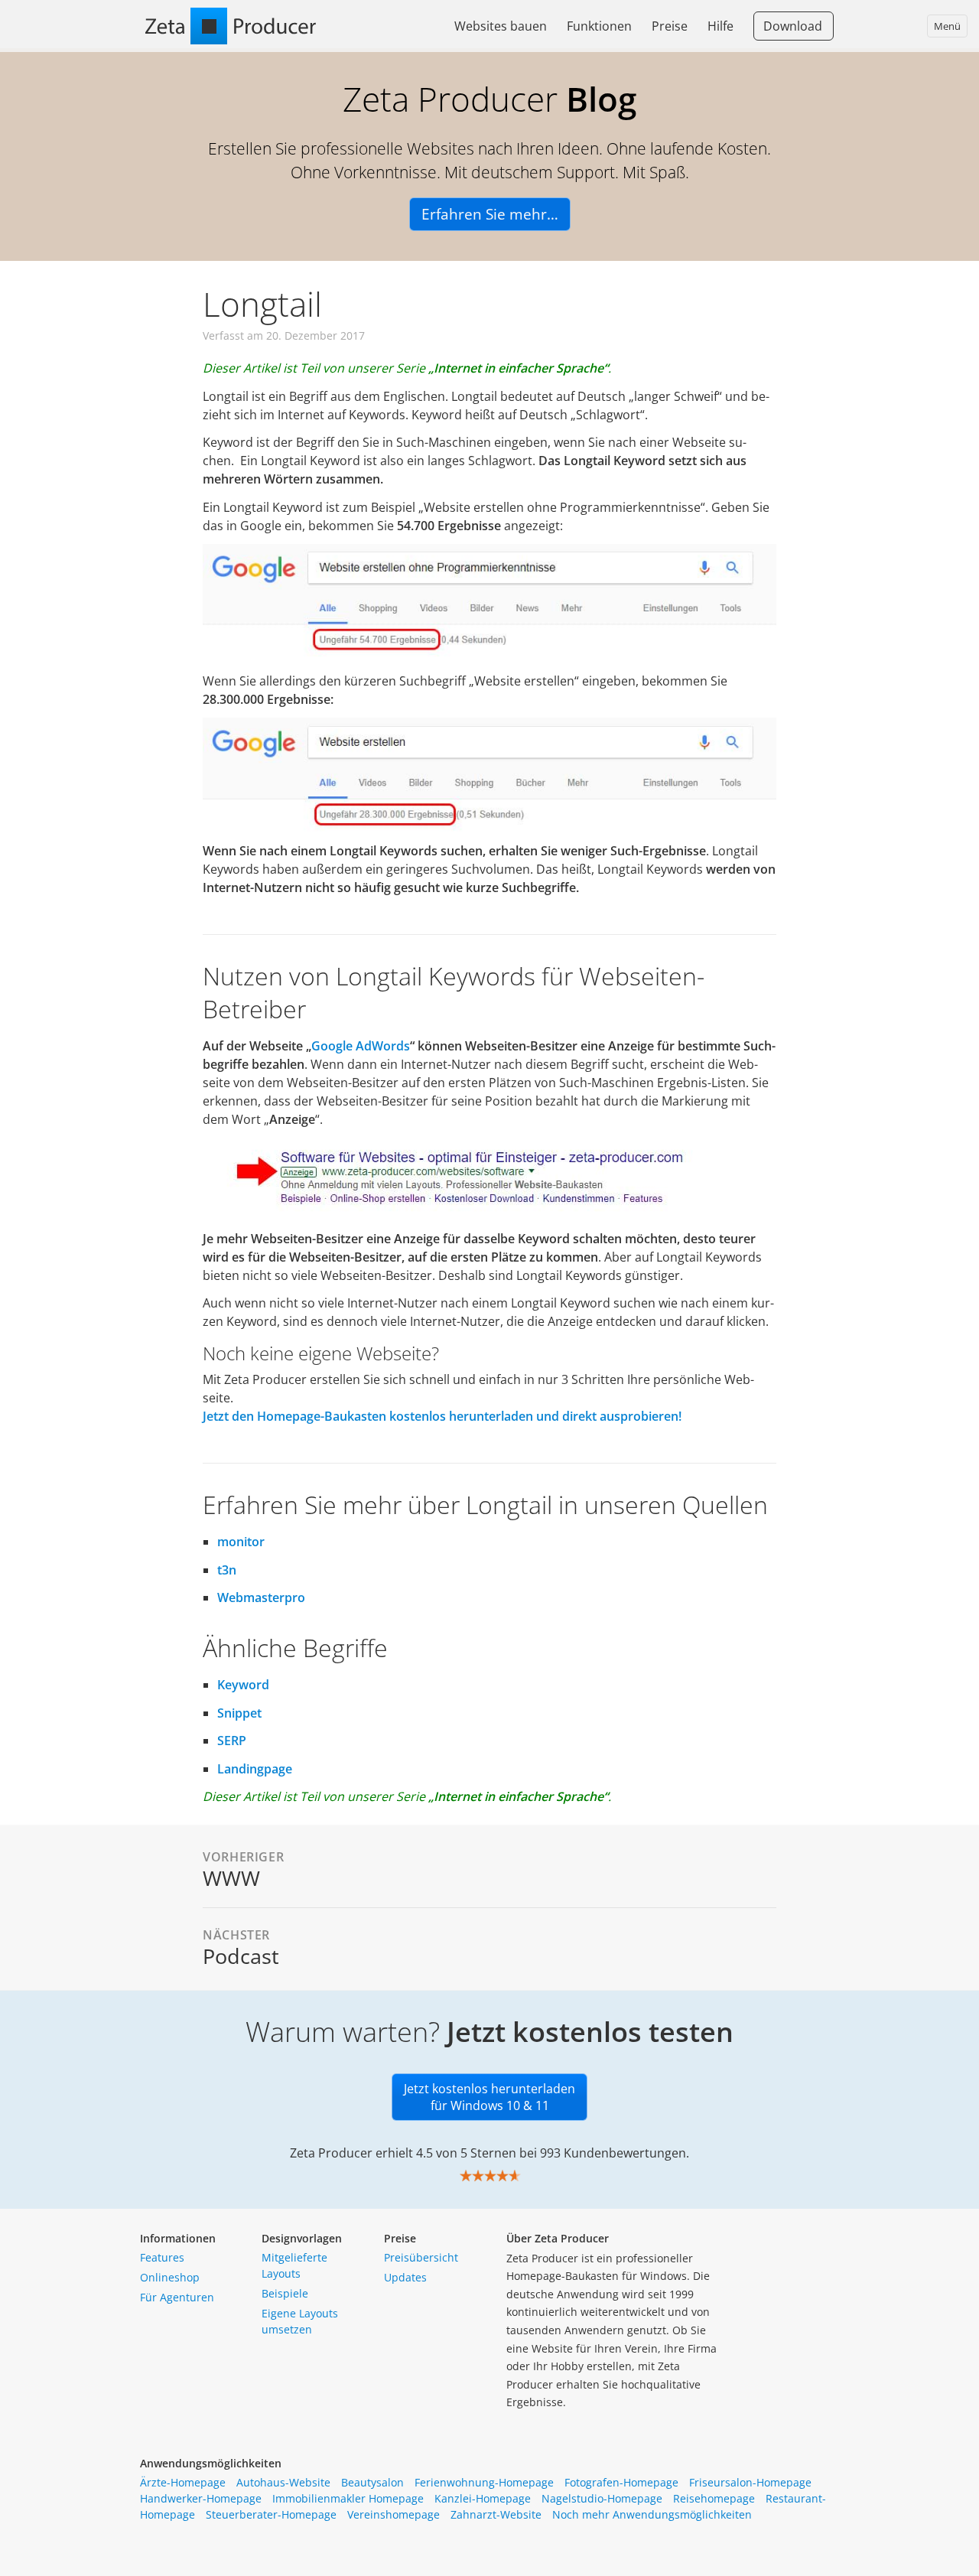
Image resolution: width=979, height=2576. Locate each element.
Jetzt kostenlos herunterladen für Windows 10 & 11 (489, 2097)
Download (793, 26)
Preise (670, 26)
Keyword (243, 1685)
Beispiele (285, 2293)
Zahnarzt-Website (496, 2514)
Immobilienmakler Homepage (348, 2498)
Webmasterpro (261, 1597)
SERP (232, 1741)
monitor (241, 1542)
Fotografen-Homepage (621, 2482)
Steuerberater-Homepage (271, 2514)
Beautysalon (372, 2482)
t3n (227, 1570)
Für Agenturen (177, 2297)
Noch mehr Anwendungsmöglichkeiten (652, 2514)
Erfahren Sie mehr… (490, 214)
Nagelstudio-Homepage (602, 2498)
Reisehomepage (714, 2498)
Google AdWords (361, 1046)
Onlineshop (170, 2277)
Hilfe (720, 26)
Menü (947, 26)
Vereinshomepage (394, 2514)
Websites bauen (501, 26)
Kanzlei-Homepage (483, 2498)
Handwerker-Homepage (201, 2498)
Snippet (239, 1713)
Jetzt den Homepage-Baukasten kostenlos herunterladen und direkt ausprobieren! (442, 1416)
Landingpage (255, 1769)
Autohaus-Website (283, 2482)
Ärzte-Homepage (183, 2482)
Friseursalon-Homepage (750, 2482)
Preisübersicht (421, 2257)
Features (162, 2257)
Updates (405, 2277)
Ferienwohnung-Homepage (484, 2482)
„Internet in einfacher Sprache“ (518, 368)
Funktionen (599, 26)
